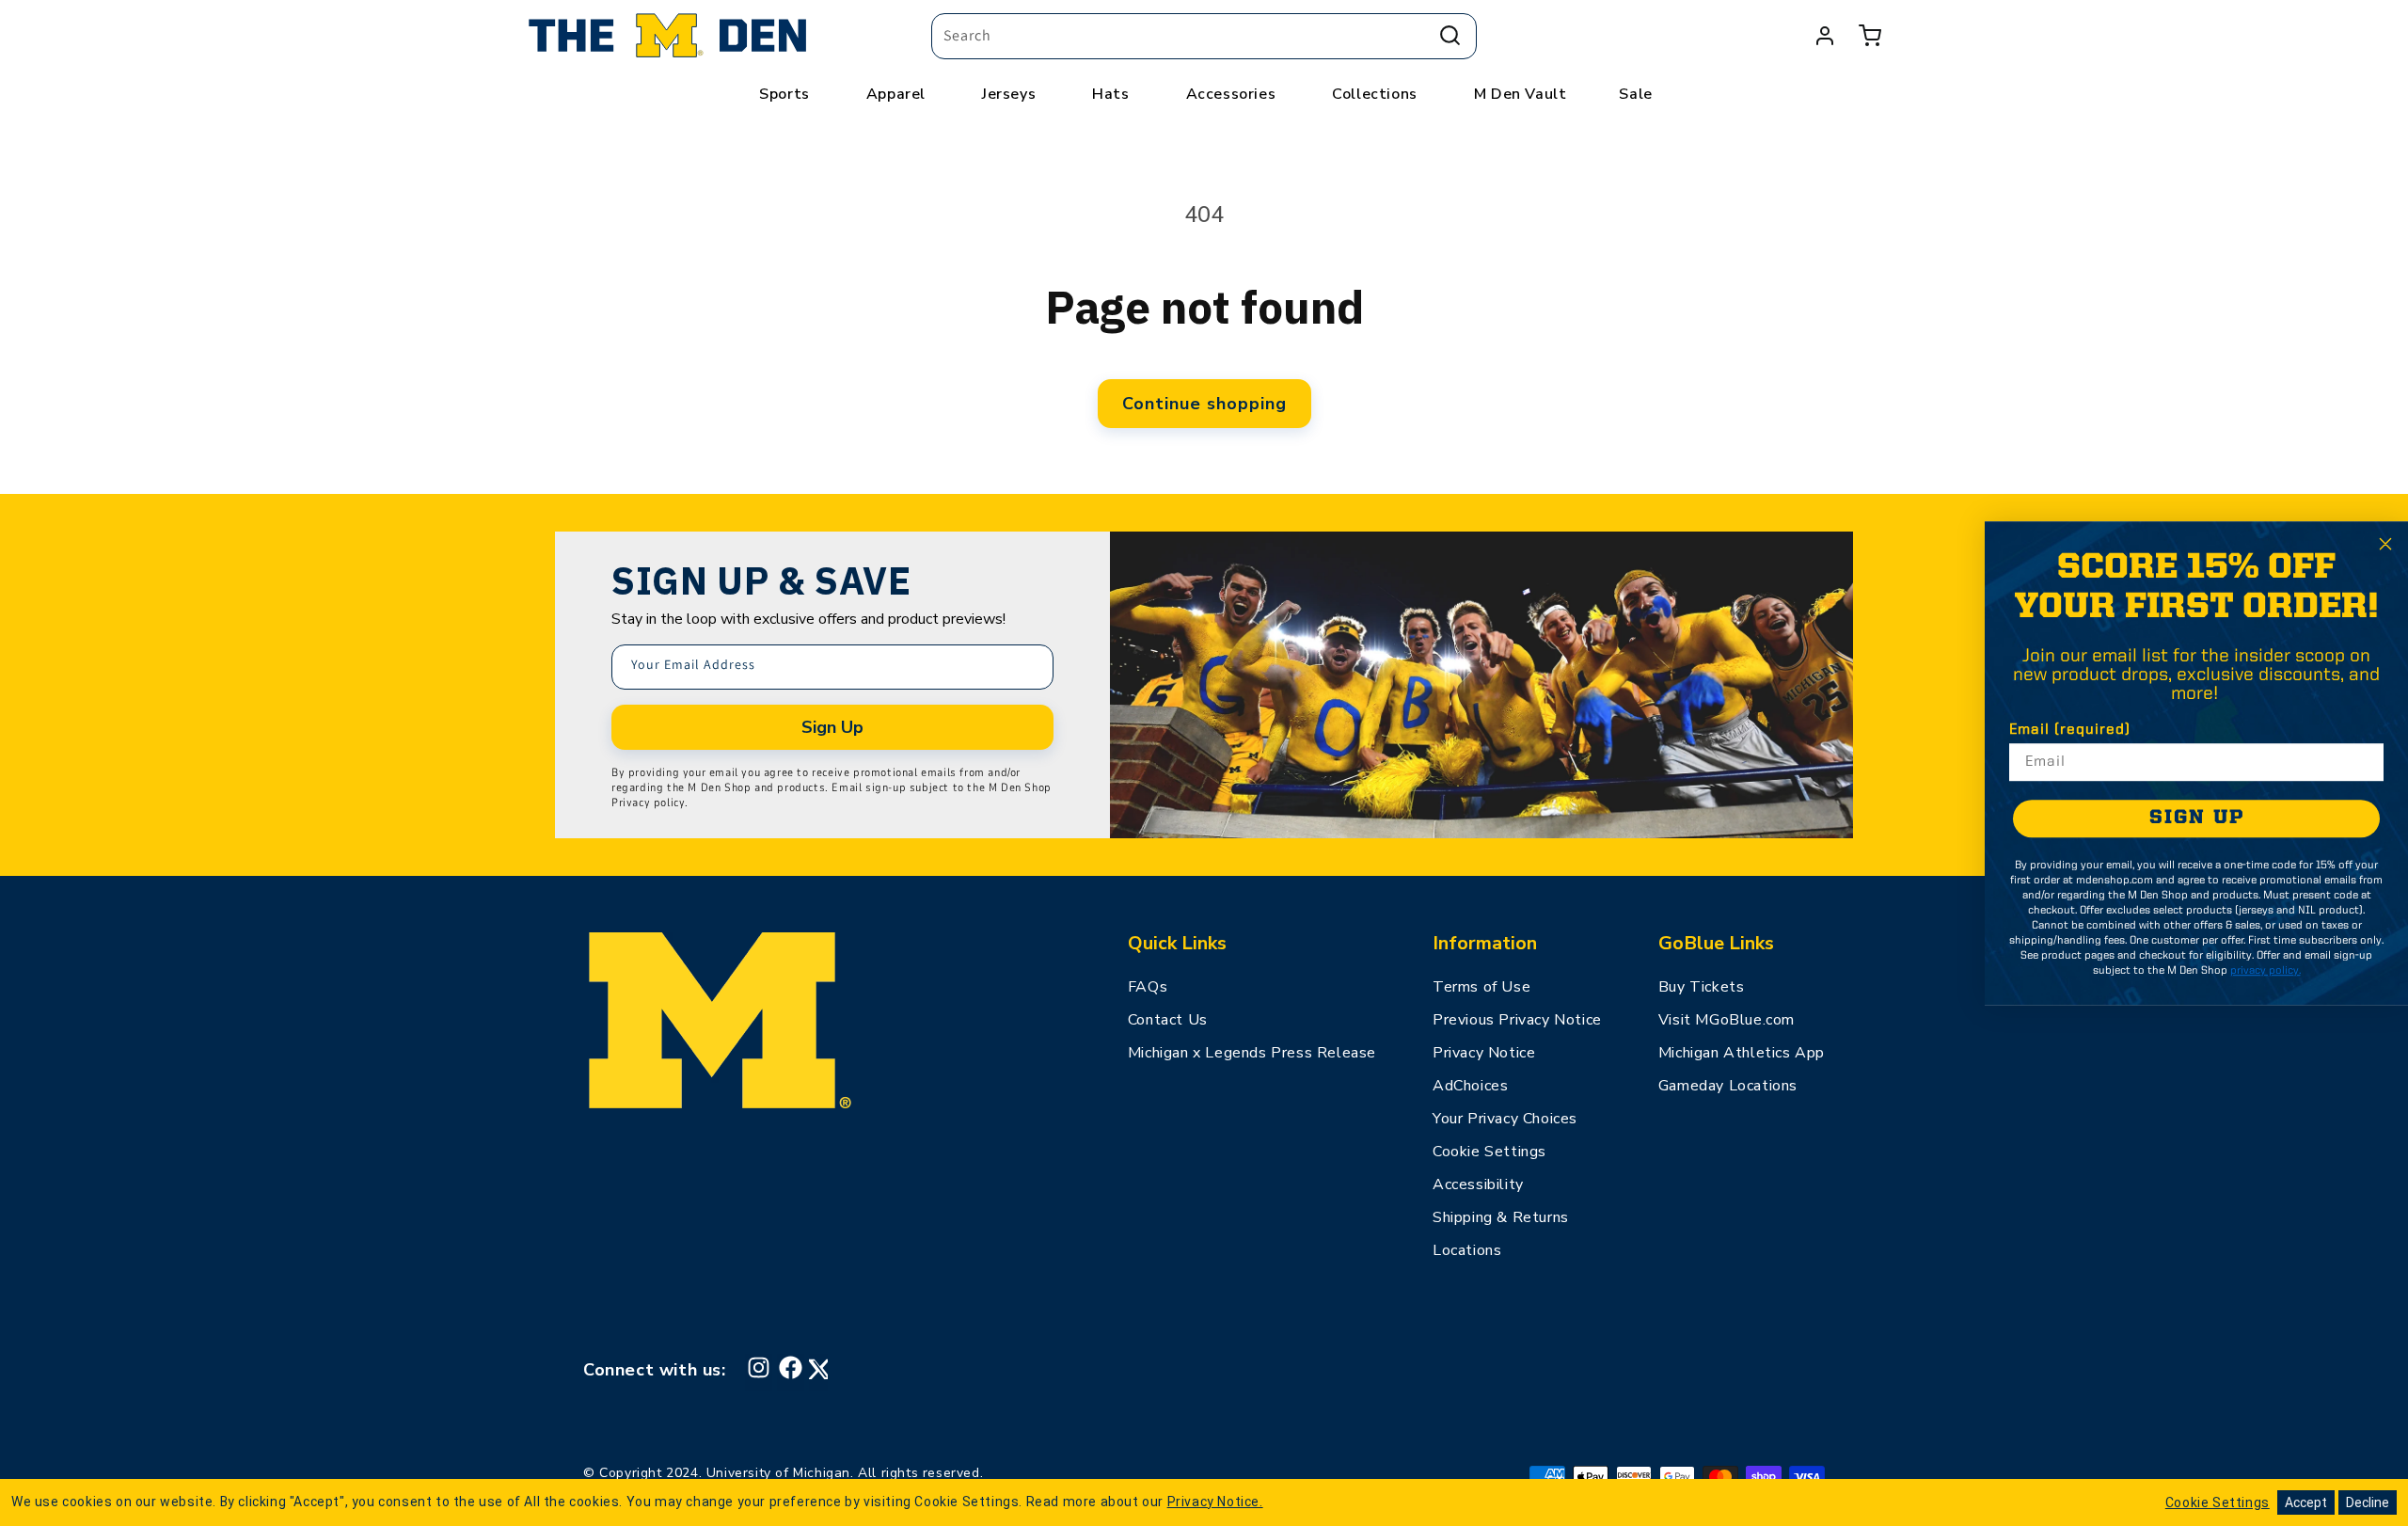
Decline (2368, 1502)
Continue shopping (1204, 404)
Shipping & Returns (1501, 1217)
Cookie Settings (1489, 1152)
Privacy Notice (1484, 1053)
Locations (1467, 1250)
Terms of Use (1481, 987)
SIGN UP (2197, 818)
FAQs (1148, 987)
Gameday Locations (1728, 1086)
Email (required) (2070, 730)
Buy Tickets (1702, 987)
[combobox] (1204, 36)
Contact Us (1168, 1020)
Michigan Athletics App (1742, 1053)
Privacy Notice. (1215, 1502)
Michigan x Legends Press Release (1252, 1053)
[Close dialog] (2385, 544)
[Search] (1450, 36)
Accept (2306, 1502)
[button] (1870, 36)
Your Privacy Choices (1505, 1119)
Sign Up (832, 727)
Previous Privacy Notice (1517, 1020)
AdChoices (1470, 1086)
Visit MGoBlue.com (1727, 1020)
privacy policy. (2265, 971)
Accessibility (1478, 1184)
